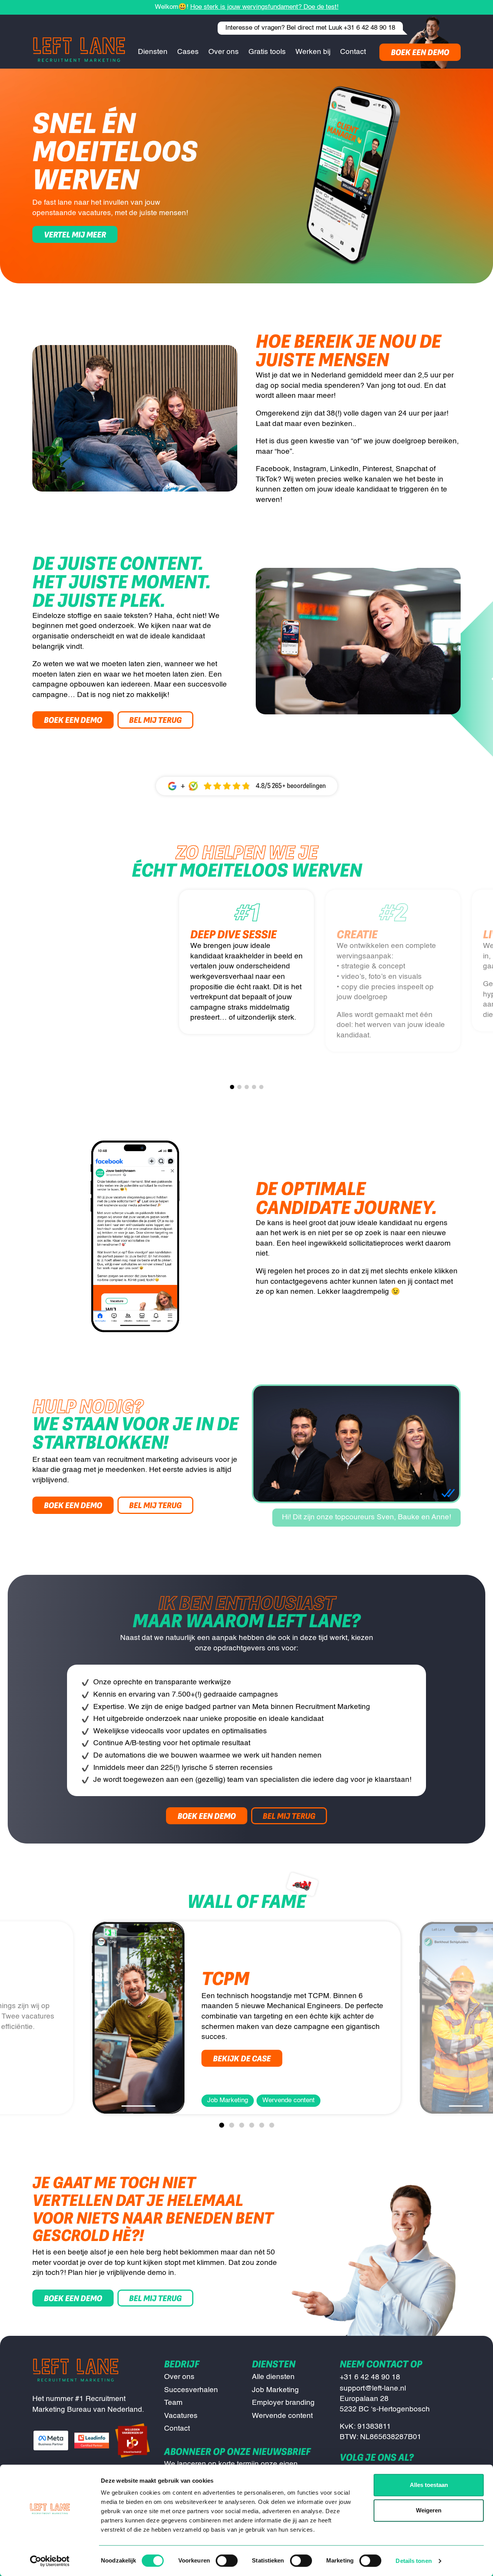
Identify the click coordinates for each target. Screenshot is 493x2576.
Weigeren (429, 2510)
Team (173, 2403)
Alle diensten (273, 2377)
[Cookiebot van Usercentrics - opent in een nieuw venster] (50, 2561)
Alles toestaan (429, 2485)
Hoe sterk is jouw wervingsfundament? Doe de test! (264, 7)
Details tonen (413, 2561)
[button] (232, 1087)
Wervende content (282, 2416)
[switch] (227, 2561)
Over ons (179, 2377)
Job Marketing (275, 2390)
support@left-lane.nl (373, 2388)
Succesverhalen (191, 2390)
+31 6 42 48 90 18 (369, 28)
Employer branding (283, 2403)
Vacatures (181, 2416)
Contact (177, 2429)
